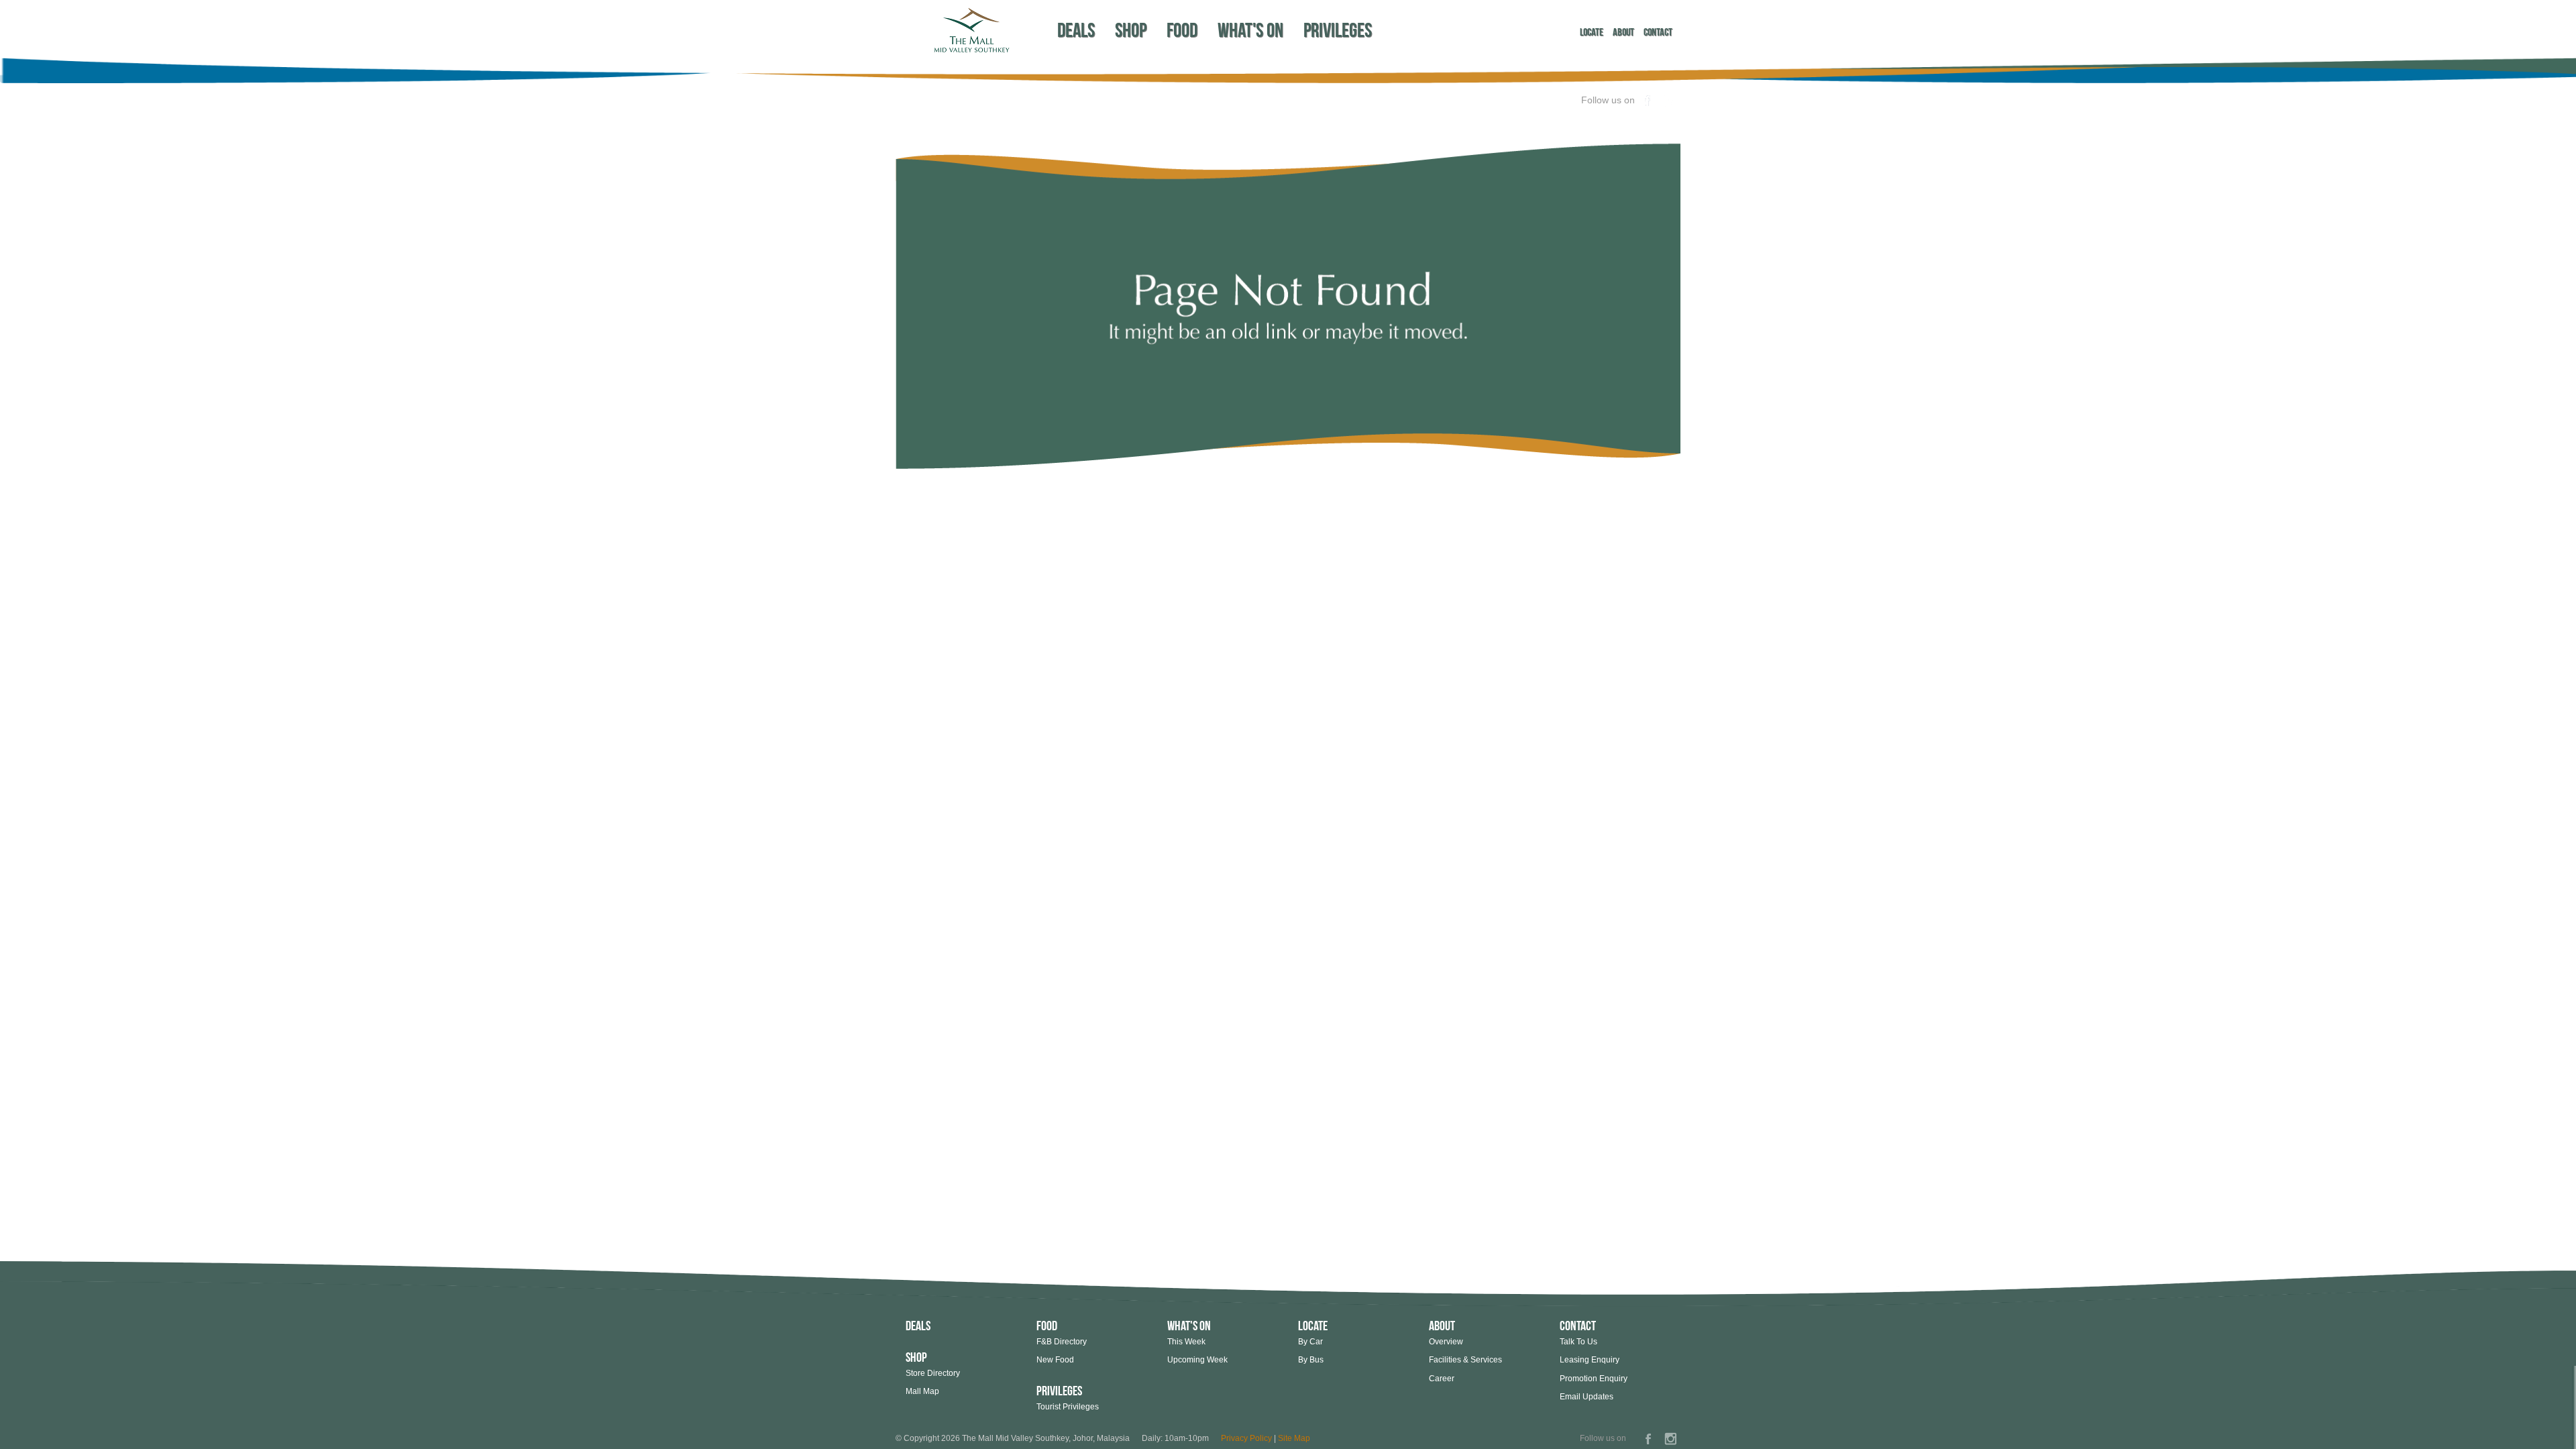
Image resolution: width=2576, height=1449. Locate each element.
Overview (1446, 1342)
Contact (1658, 32)
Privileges (1338, 30)
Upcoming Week (1197, 1360)
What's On (1250, 30)
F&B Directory (1062, 1342)
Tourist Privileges (1068, 1407)
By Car (1310, 1342)
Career (1442, 1379)
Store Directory (933, 1373)
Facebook (1648, 101)
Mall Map (922, 1391)
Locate (1592, 32)
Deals (1076, 30)
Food (1182, 30)
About (1623, 32)
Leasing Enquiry (1590, 1360)
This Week (1186, 1342)
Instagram (1670, 101)
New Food (1055, 1360)
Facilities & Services (1465, 1360)
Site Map (1294, 1438)
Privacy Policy (1246, 1438)
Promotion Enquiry (1594, 1379)
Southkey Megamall (971, 30)
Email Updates (1587, 1397)
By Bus (1311, 1360)
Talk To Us (1578, 1342)
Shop (1131, 30)
